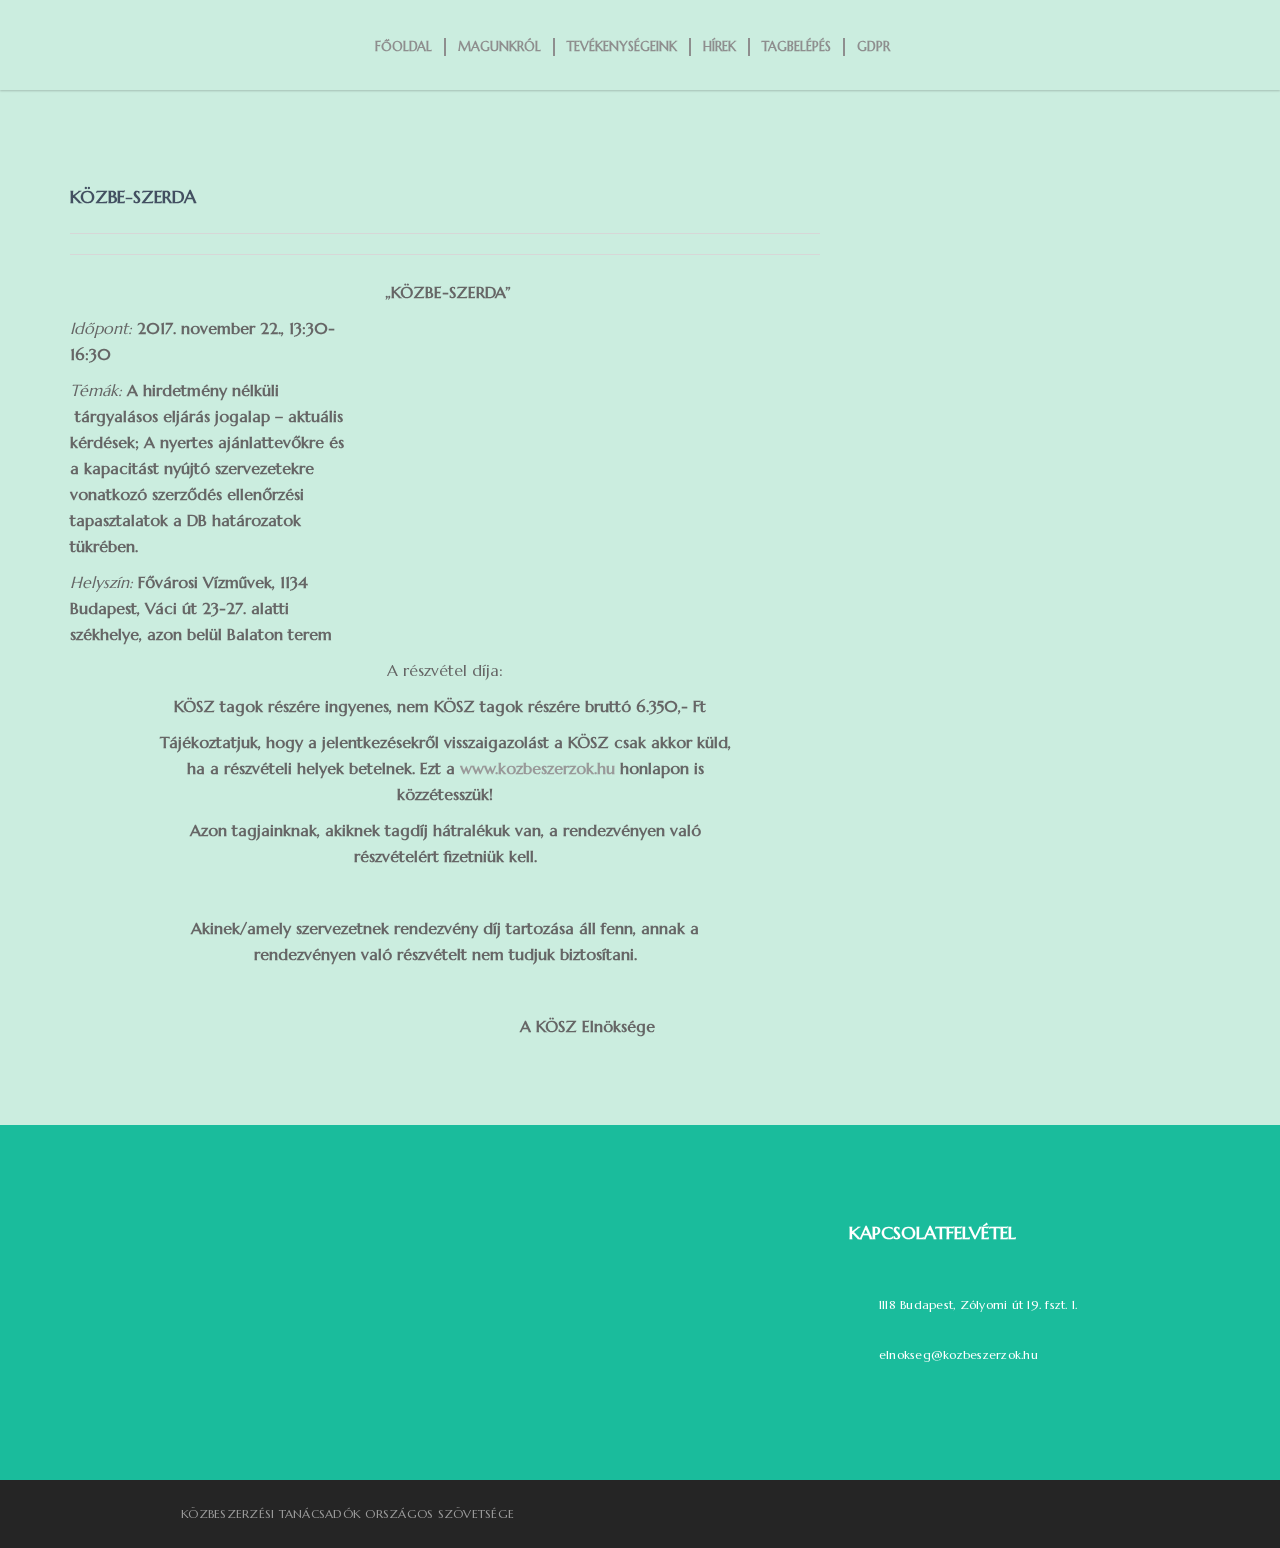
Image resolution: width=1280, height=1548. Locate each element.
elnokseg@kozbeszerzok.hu (958, 1354)
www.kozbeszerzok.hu (537, 768)
